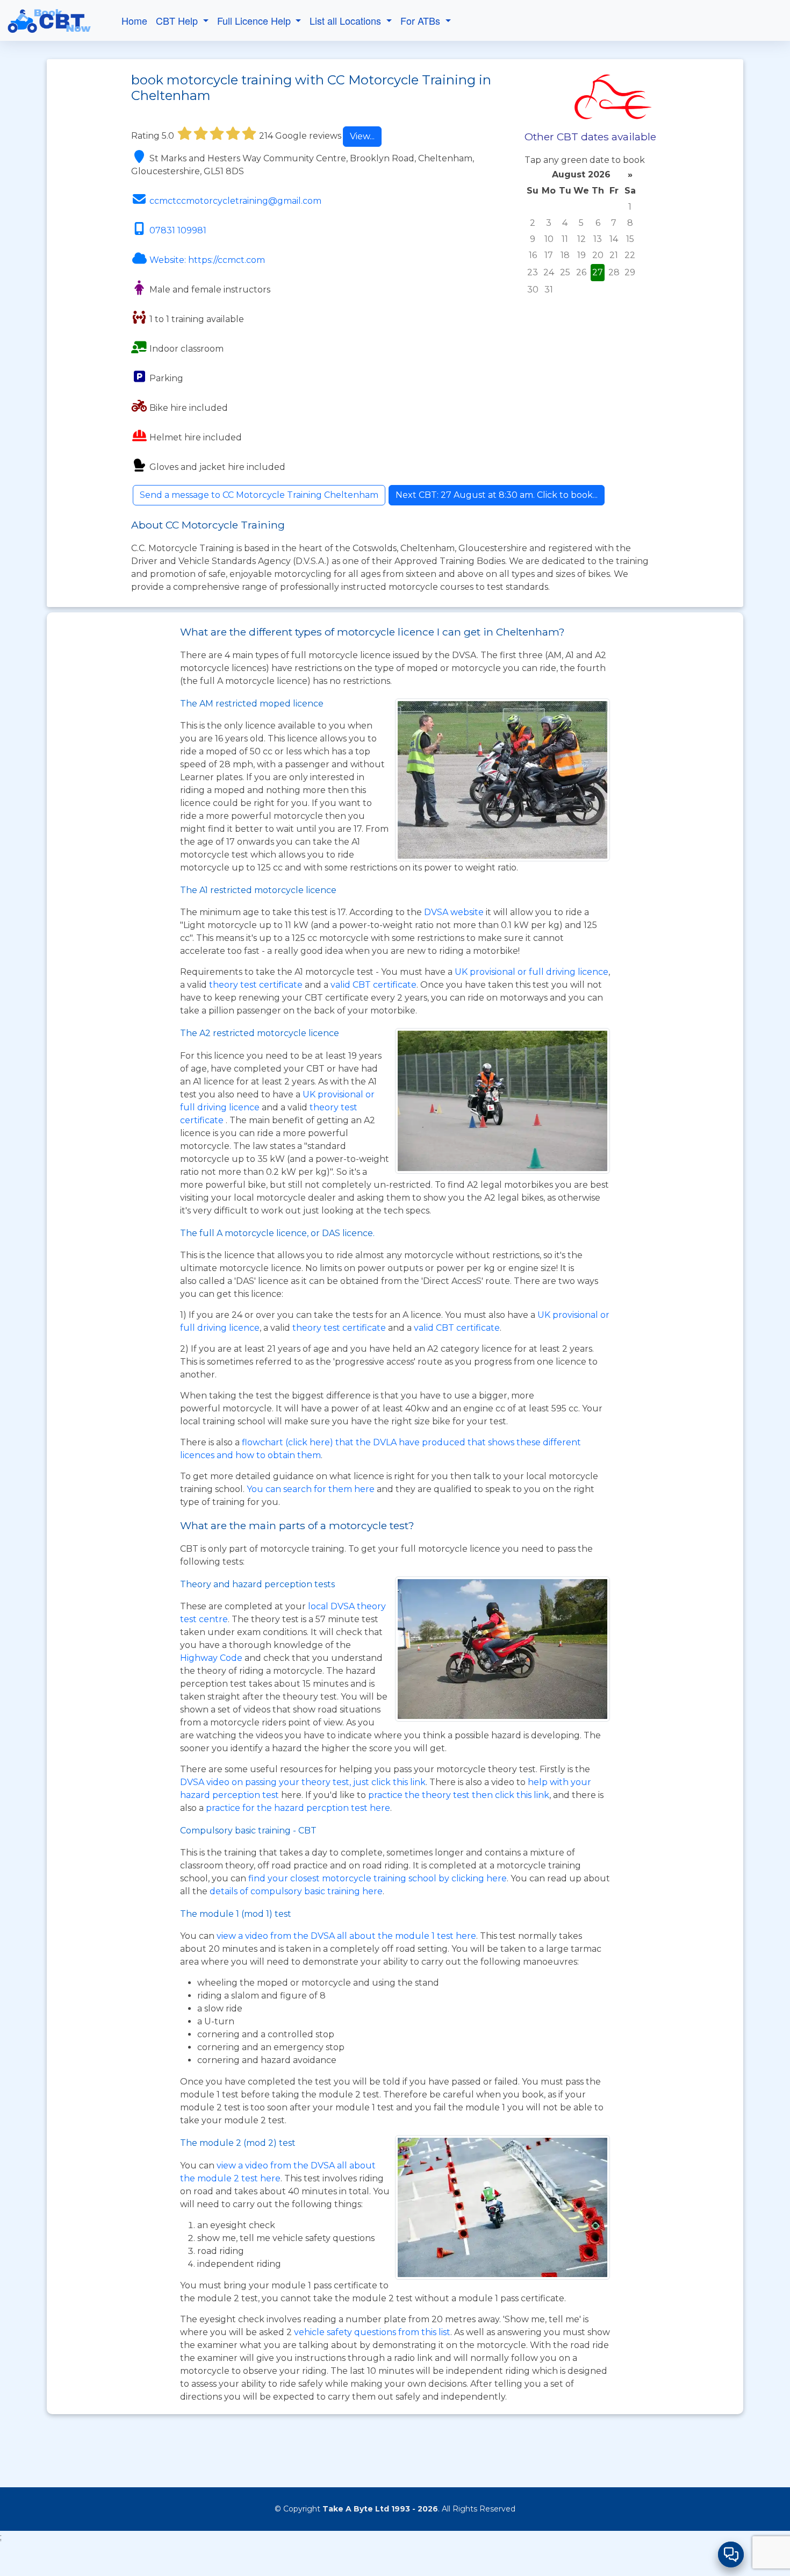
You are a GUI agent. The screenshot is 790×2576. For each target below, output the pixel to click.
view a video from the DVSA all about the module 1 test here (346, 1936)
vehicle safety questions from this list (372, 2332)
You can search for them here (312, 1489)
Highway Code (211, 1658)
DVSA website (455, 912)
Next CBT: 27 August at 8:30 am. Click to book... (497, 495)
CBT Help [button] (178, 20)
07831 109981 (178, 230)
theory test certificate (257, 985)
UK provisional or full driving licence (532, 972)
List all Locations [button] (347, 20)
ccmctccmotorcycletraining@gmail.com (235, 201)
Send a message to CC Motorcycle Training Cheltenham (259, 495)
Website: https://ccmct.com (207, 260)
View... (362, 136)
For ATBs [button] (422, 20)
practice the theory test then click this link (459, 1795)
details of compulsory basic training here (296, 1891)
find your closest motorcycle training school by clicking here (378, 1878)
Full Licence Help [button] (255, 20)
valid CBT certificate (374, 985)
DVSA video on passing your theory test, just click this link (303, 1782)
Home (134, 20)
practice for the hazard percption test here (298, 1808)
